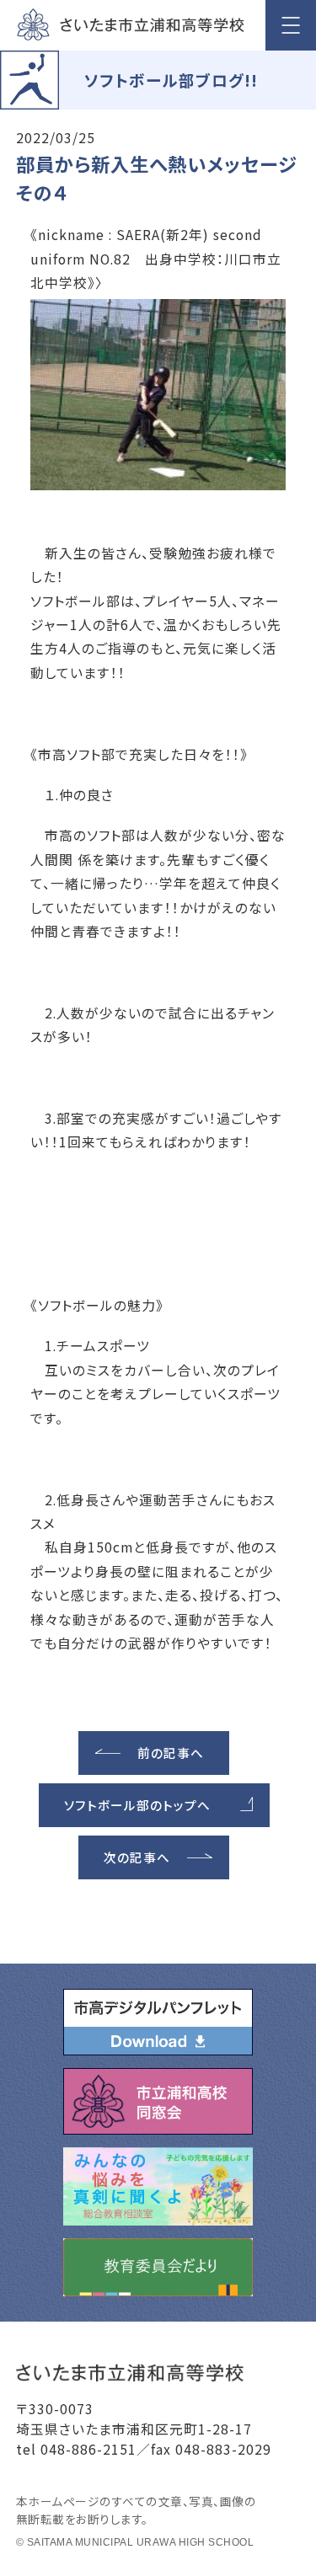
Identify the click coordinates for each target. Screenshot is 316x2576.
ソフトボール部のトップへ (137, 1805)
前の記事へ (171, 1753)
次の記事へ (137, 1857)
